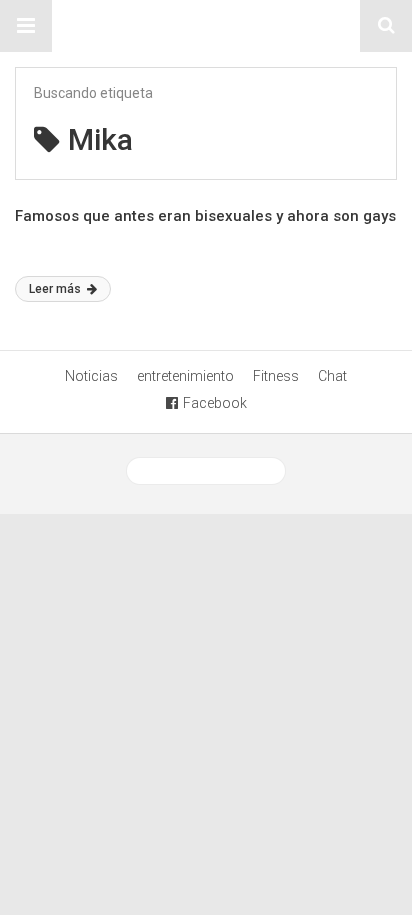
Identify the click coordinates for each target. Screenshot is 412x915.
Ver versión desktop (213, 471)
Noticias (91, 376)
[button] (26, 26)
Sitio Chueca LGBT (206, 26)
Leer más (56, 289)
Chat (332, 376)
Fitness (276, 376)
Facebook (215, 403)
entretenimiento (185, 376)
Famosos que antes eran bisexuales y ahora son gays (205, 216)
